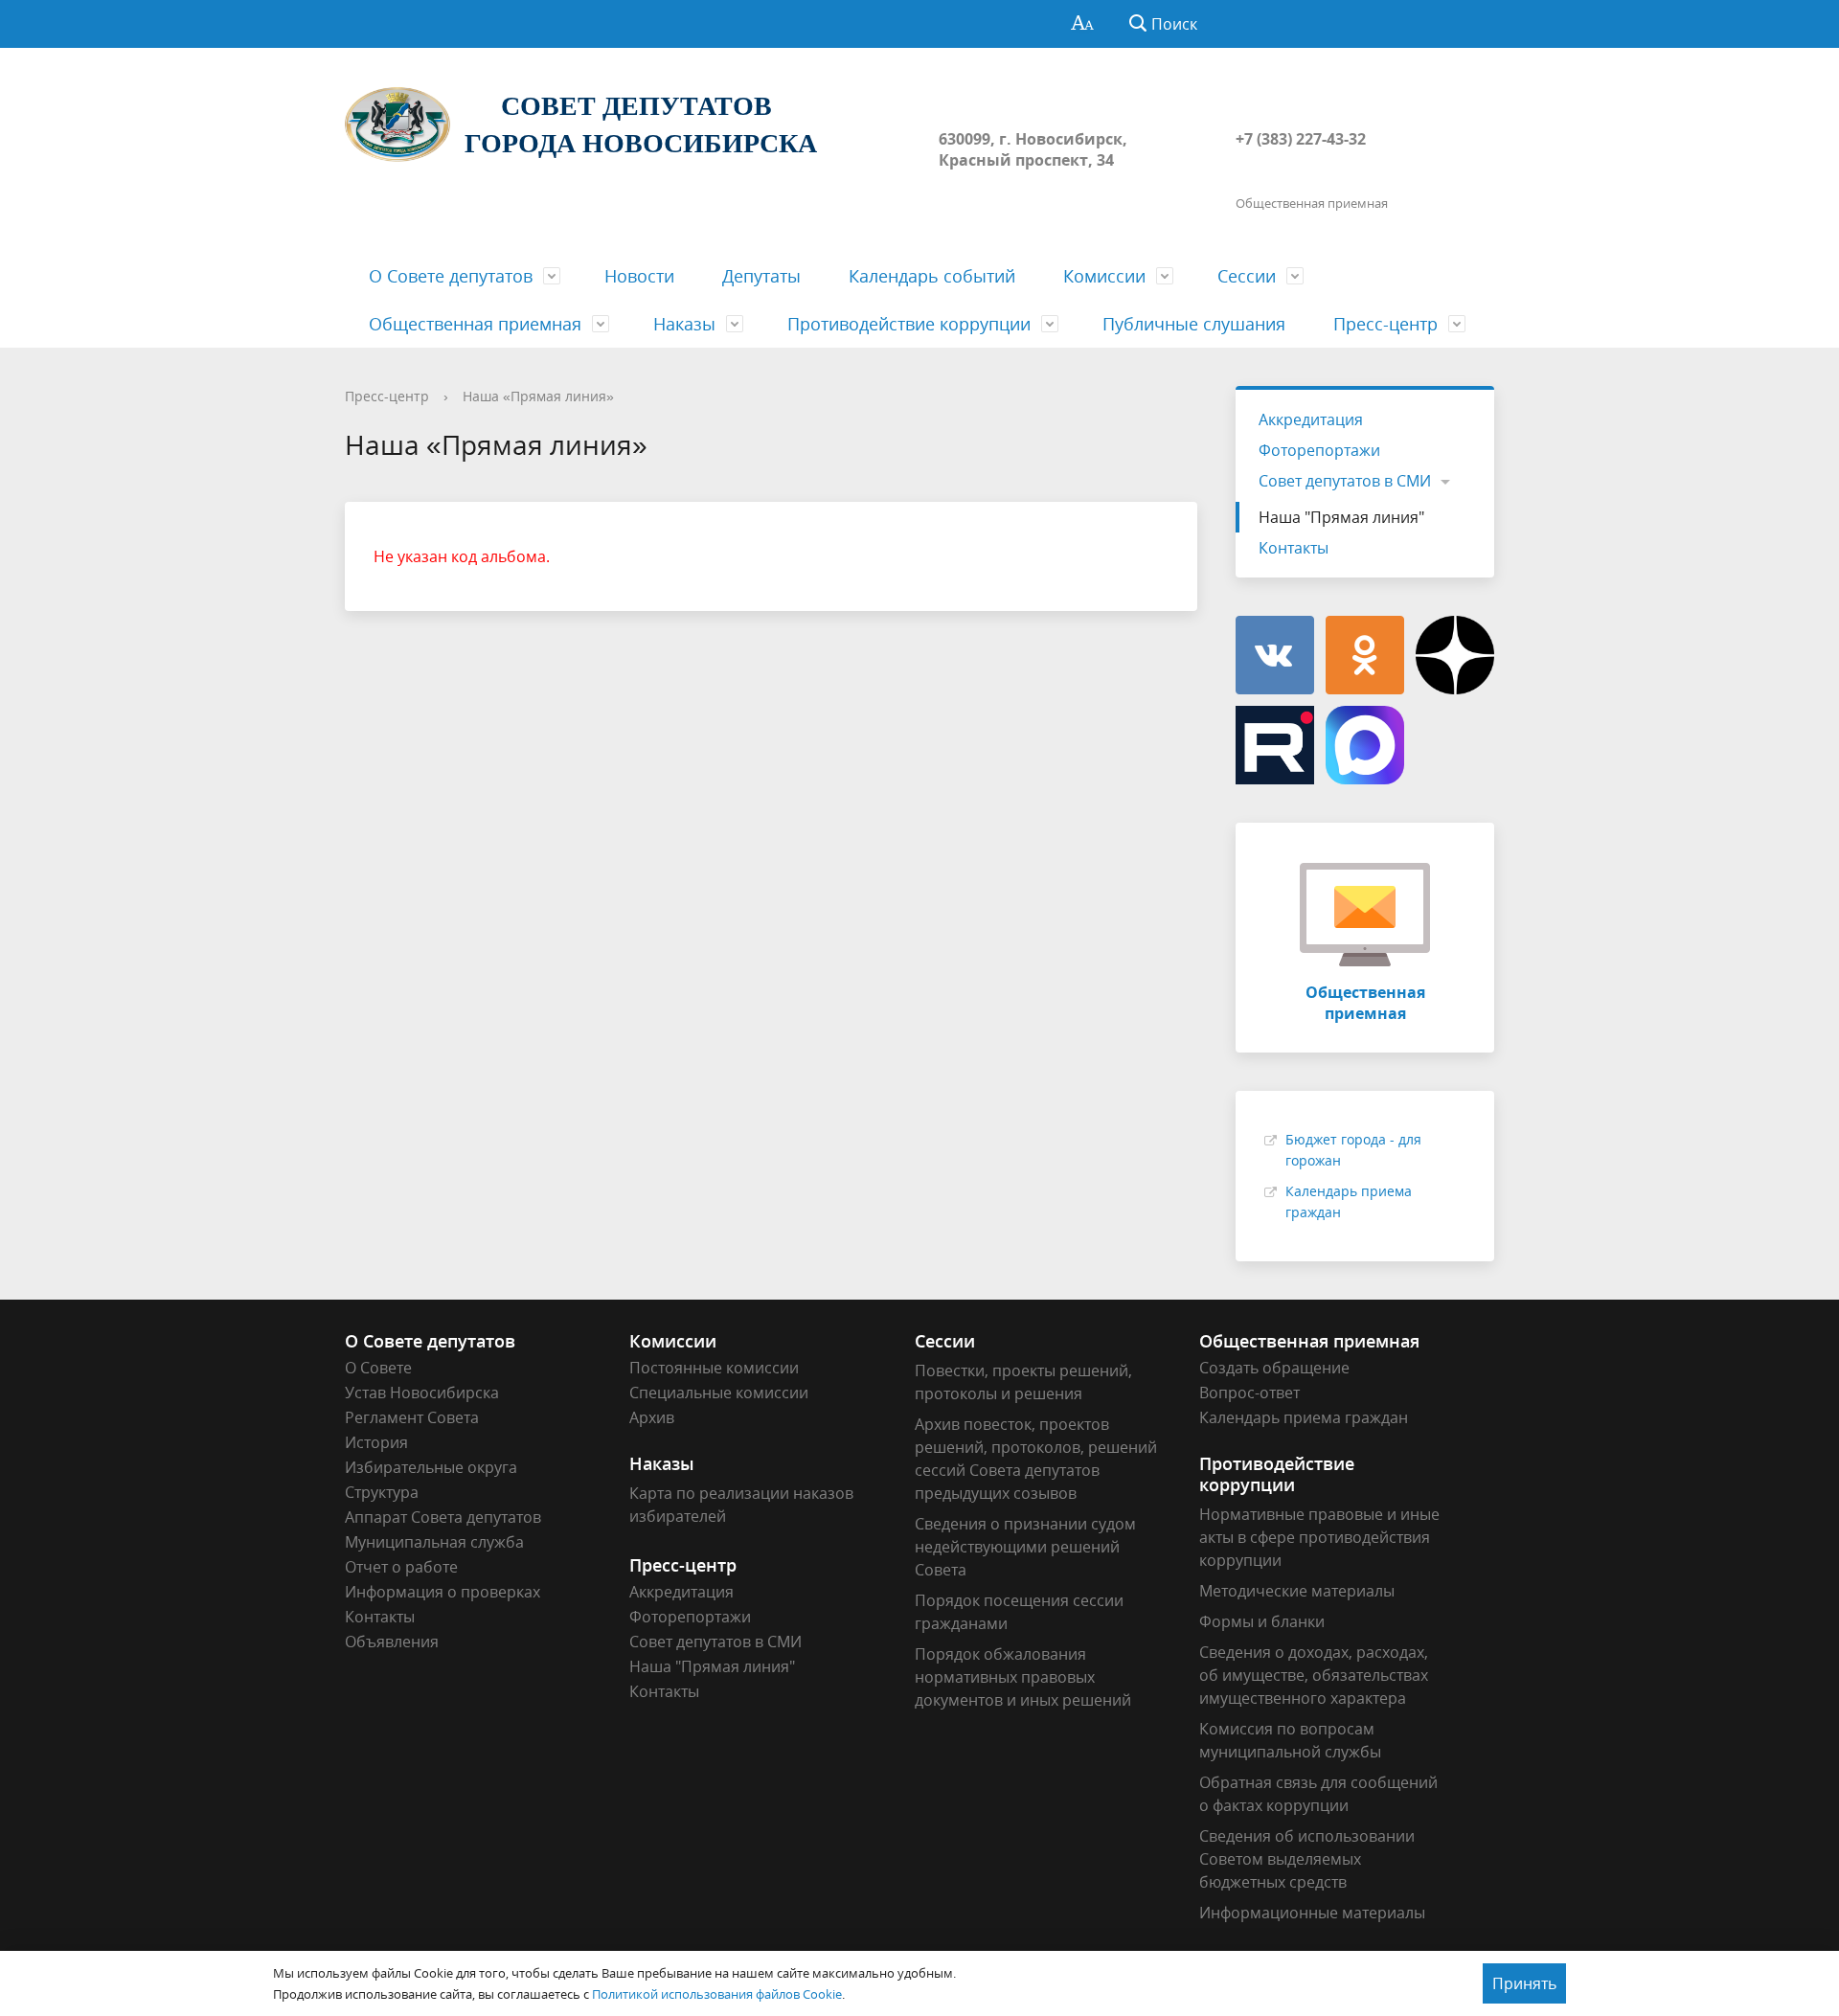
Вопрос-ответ (1249, 1393)
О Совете (378, 1368)
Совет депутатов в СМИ (1345, 481)
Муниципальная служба (434, 1542)
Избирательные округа (431, 1467)
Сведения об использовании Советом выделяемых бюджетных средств (1307, 1859)
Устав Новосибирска (422, 1393)
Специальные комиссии (719, 1393)
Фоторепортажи (1319, 450)
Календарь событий (932, 276)
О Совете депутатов (451, 276)
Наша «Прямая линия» (538, 396)
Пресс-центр (1385, 324)
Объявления (392, 1642)
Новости (639, 276)
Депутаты (761, 276)
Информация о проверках (443, 1592)
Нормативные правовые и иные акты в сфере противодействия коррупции (1319, 1537)
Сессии (1247, 276)
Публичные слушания (1194, 324)
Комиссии (1104, 276)
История (376, 1442)
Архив (652, 1417)
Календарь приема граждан (1304, 1417)
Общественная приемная (475, 324)
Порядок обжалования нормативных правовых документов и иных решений (1023, 1677)
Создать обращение (1274, 1368)
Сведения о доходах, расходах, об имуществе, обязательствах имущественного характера (1314, 1675)
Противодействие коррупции (909, 324)
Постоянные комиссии (714, 1368)
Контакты (1294, 548)
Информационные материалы (1312, 1913)
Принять (1524, 1983)
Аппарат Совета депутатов (443, 1517)
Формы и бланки (1262, 1621)
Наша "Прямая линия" (1341, 517)
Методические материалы (1297, 1591)
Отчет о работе (401, 1567)
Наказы (684, 324)
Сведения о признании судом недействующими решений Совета (1025, 1547)
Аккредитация (1311, 419)
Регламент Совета (412, 1417)
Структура (382, 1492)
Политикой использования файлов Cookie (717, 1994)
